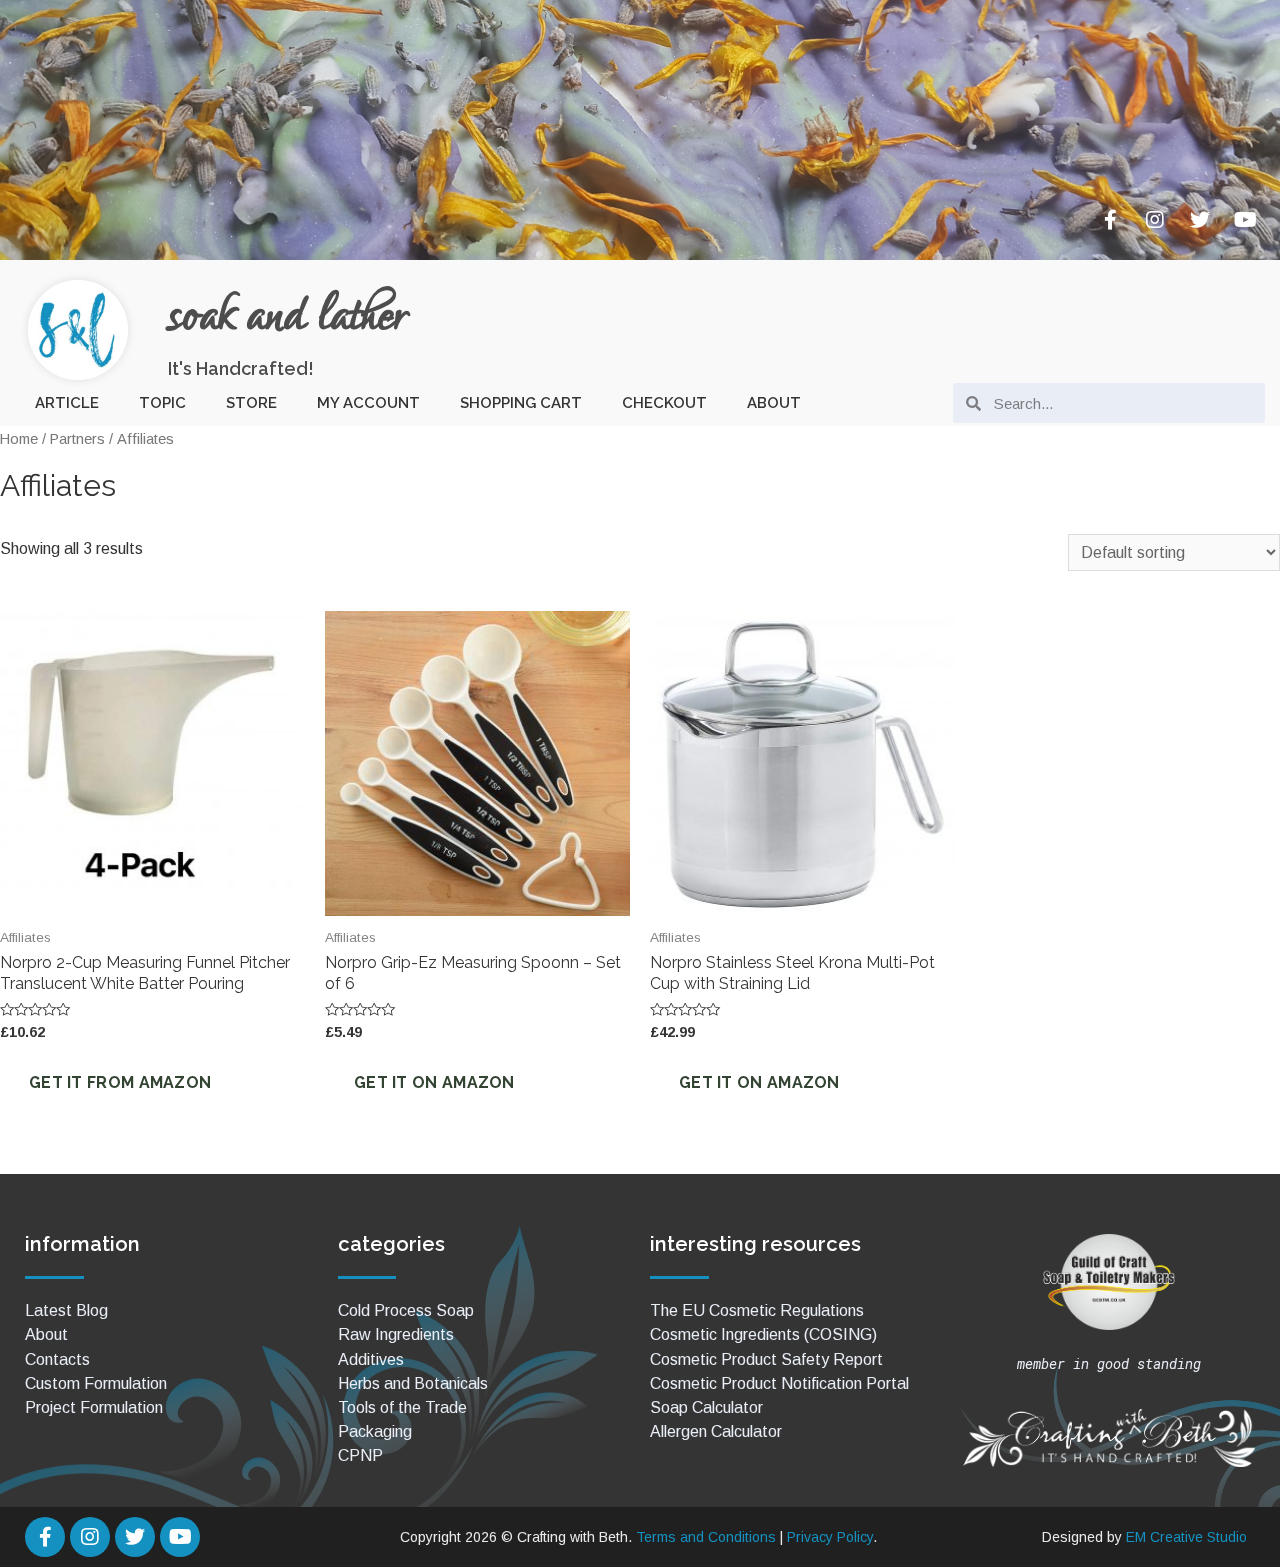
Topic (162, 403)
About (774, 403)
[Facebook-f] (1110, 220)
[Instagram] (1155, 220)
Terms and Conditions (706, 1537)
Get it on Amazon (434, 1082)
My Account (368, 403)
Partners (77, 439)
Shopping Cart (521, 403)
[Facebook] (45, 1537)
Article (67, 403)
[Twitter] (1200, 220)
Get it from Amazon (120, 1082)
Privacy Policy (830, 1537)
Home (19, 439)
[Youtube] (1245, 220)
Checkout (664, 403)
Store (251, 403)
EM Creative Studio (1186, 1537)
